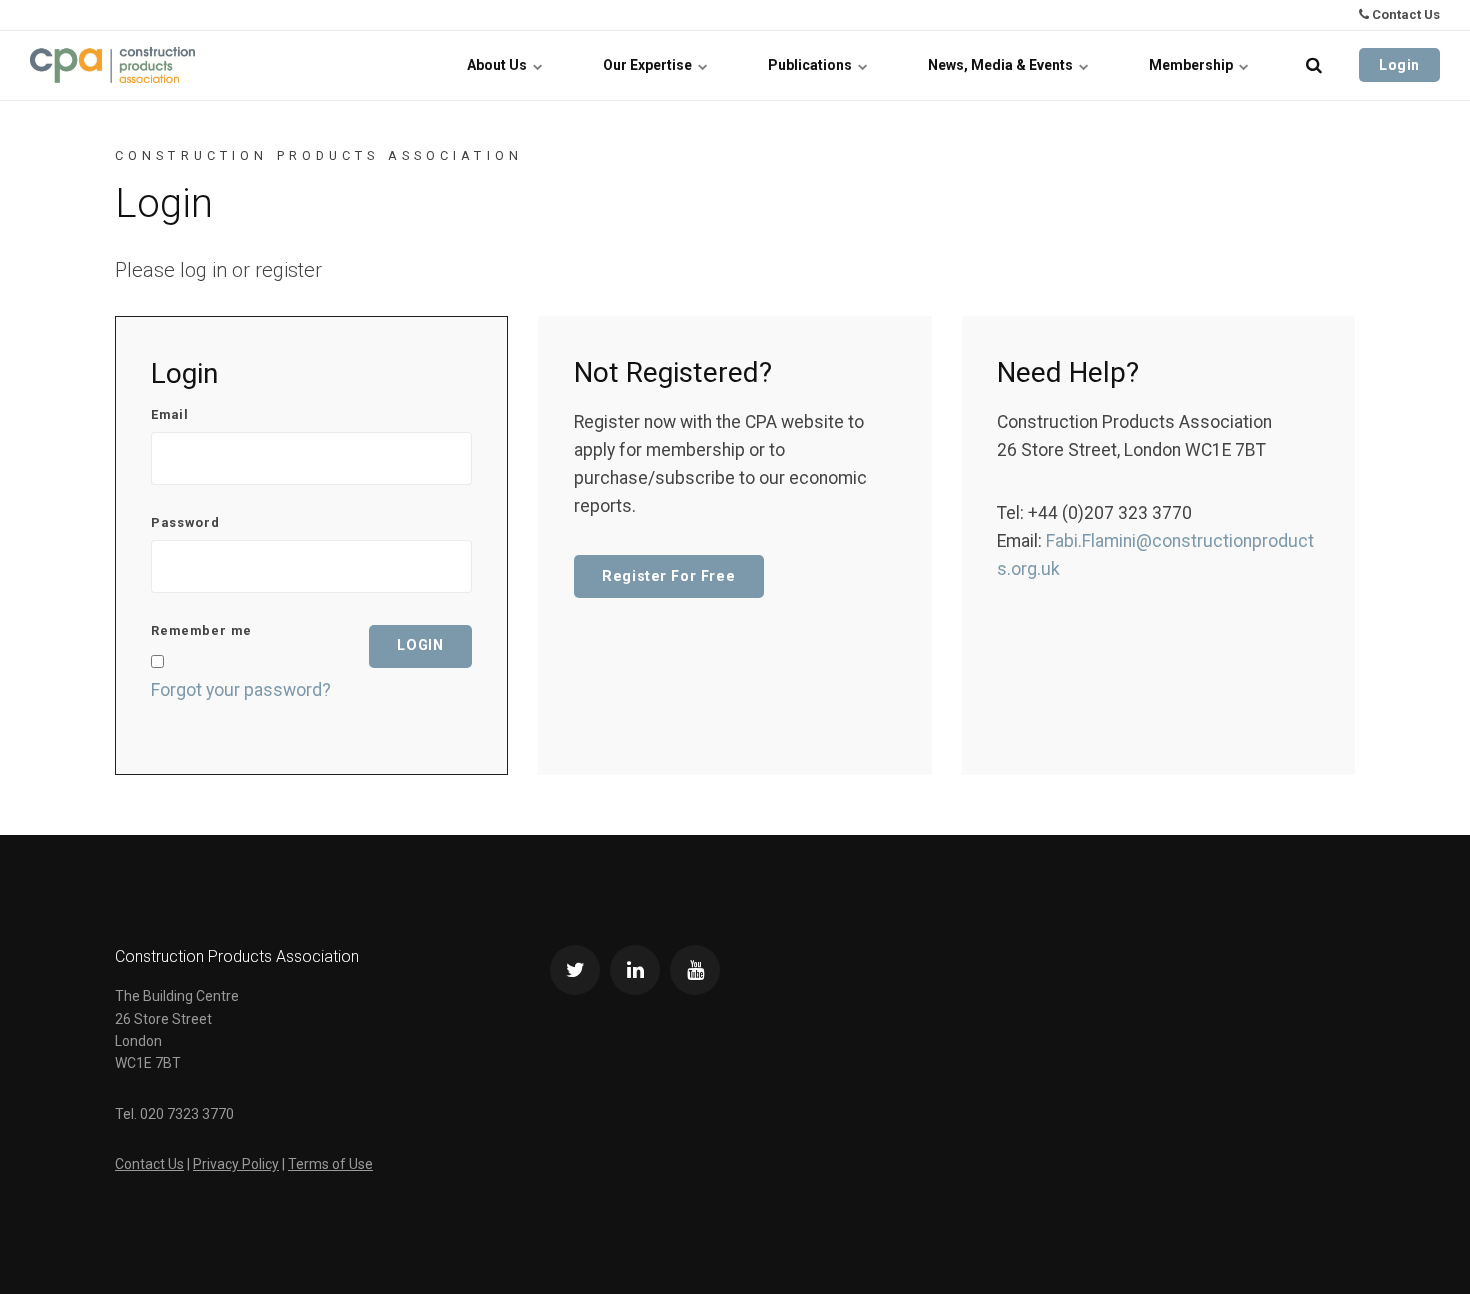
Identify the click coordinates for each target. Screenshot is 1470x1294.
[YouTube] (695, 970)
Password (185, 523)
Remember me (201, 631)
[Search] (1314, 65)
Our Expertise (649, 65)
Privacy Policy (236, 1164)
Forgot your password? (241, 690)
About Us (498, 65)
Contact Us (1404, 14)
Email (170, 415)
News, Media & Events (1002, 65)
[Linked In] (635, 970)
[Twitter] (575, 970)
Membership (1192, 65)
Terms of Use (330, 1164)
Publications (811, 65)
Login (1399, 65)
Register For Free (668, 576)
